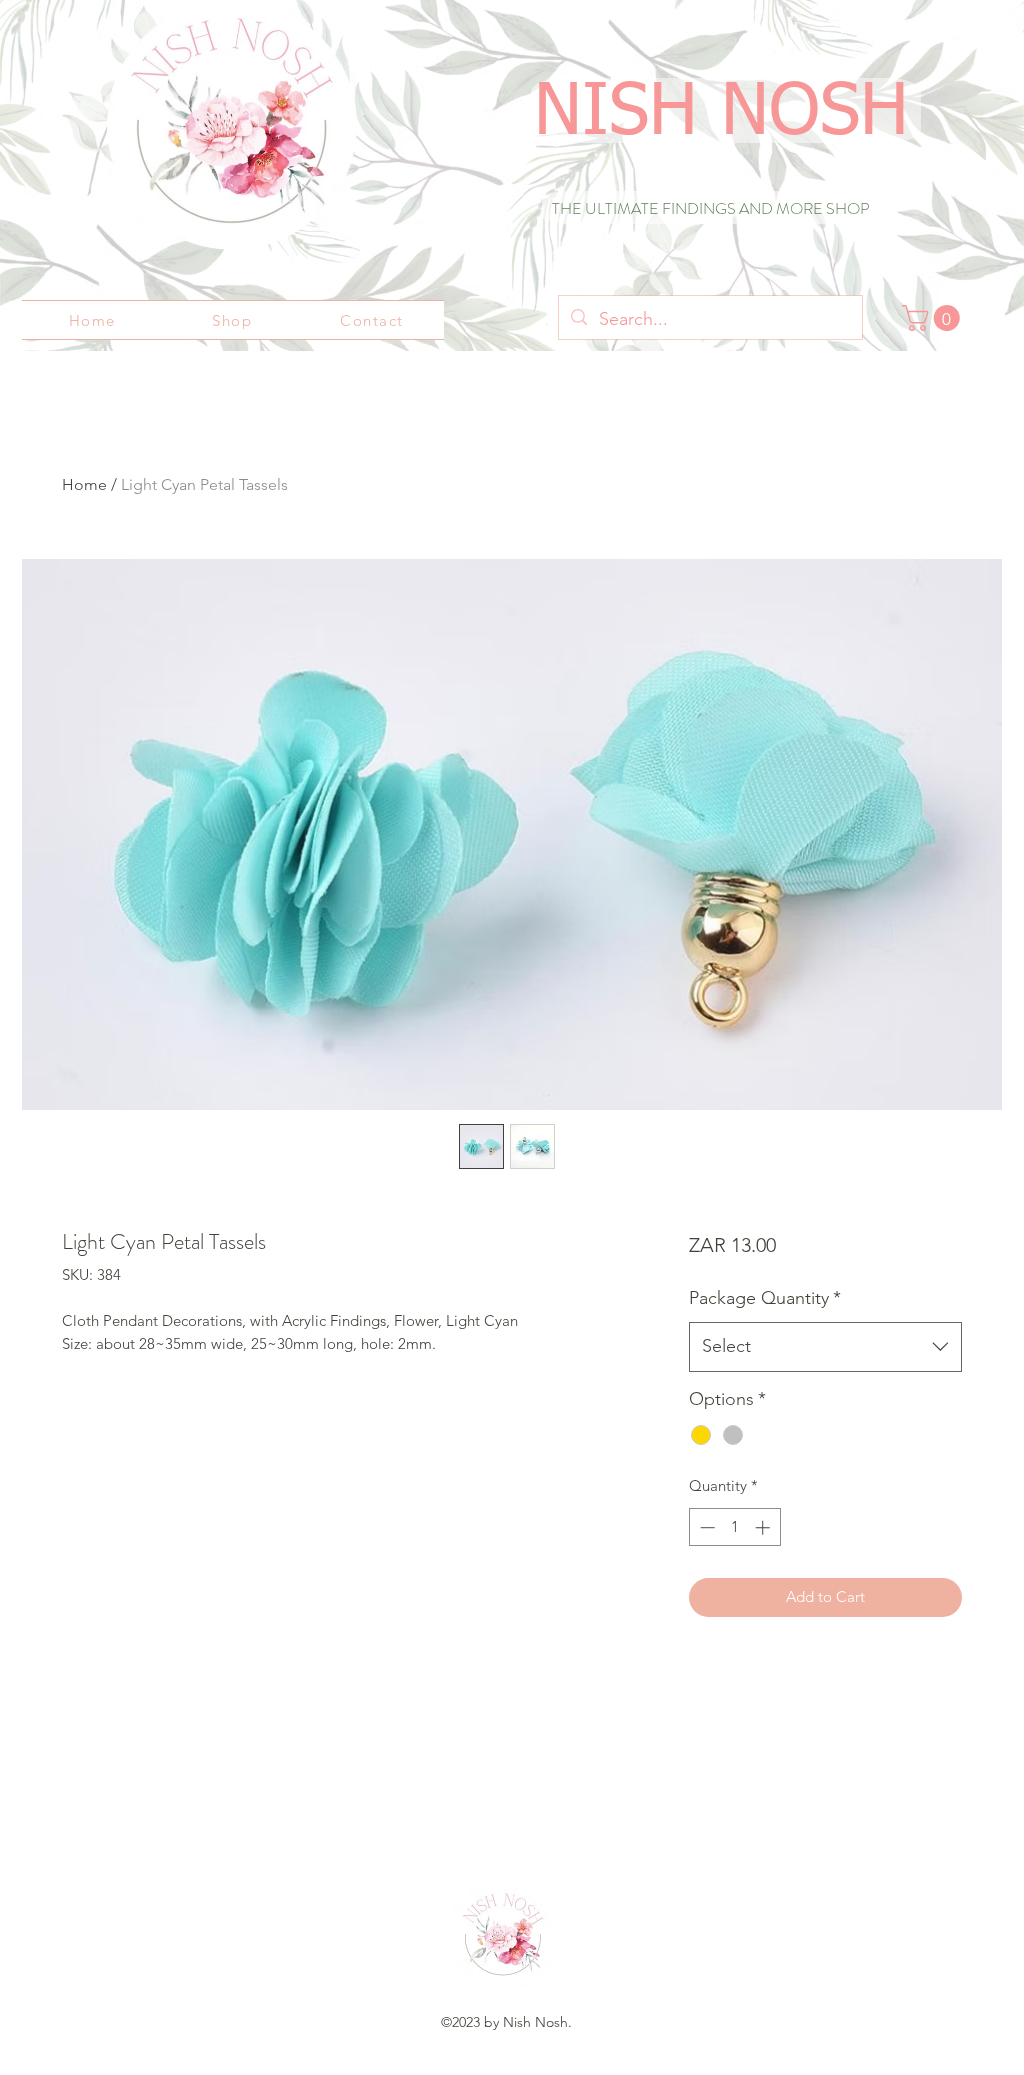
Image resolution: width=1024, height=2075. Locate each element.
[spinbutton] (734, 1527)
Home (84, 484)
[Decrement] (705, 1527)
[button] (934, 318)
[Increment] (764, 1527)
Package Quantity (765, 1298)
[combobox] (825, 1347)
